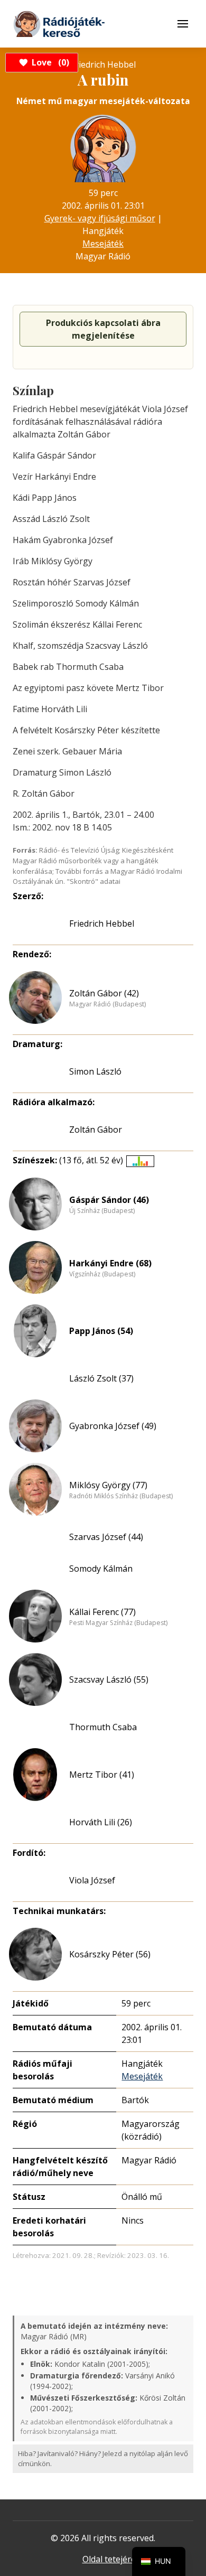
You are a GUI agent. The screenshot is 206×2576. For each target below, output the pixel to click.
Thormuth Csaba (103, 1727)
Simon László (95, 1071)
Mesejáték (103, 244)
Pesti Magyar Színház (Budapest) (118, 1623)
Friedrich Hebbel (102, 923)
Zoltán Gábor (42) (104, 993)
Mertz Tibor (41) (102, 1775)
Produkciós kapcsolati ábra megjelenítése (103, 329)
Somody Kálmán (101, 1569)
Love (49, 62)
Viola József (92, 1880)
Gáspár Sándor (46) (109, 1200)
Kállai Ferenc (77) (102, 1612)
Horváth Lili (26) (101, 1822)
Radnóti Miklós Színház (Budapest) (121, 1496)
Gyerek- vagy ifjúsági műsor (100, 218)
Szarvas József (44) (106, 1537)
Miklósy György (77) (108, 1485)
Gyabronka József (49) (113, 1426)
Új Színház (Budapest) (102, 1211)
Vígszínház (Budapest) (102, 1274)
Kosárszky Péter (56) (110, 1954)
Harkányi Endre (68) (110, 1263)
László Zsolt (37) (101, 1378)
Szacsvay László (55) (109, 1679)
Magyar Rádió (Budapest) (107, 1004)
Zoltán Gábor (96, 1130)
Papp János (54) (101, 1331)
